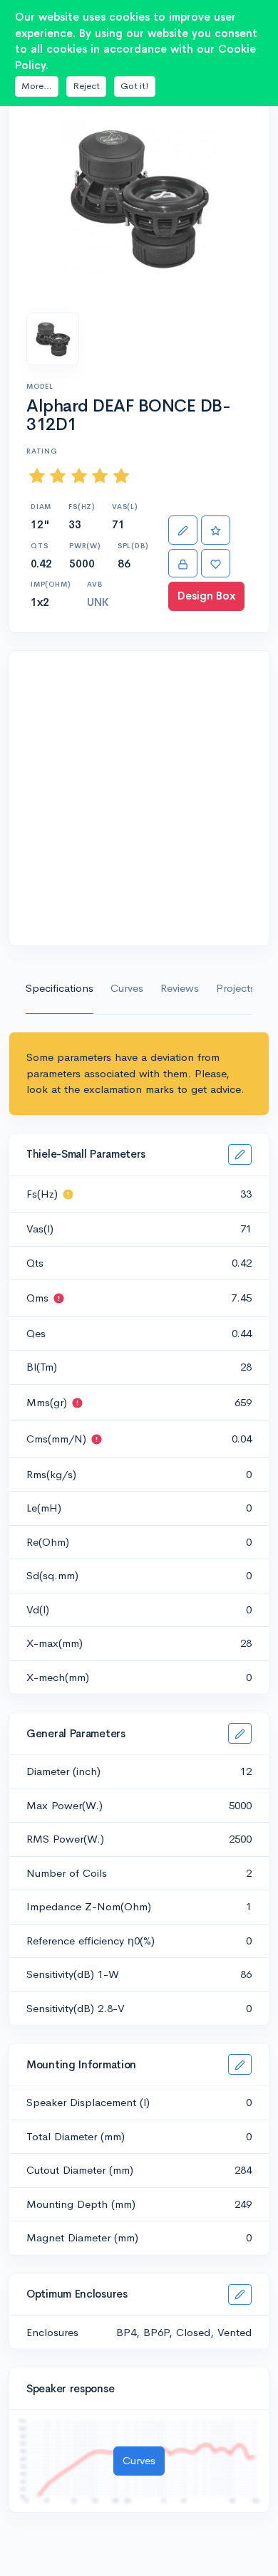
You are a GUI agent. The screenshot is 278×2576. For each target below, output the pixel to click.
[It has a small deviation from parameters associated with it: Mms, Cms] (68, 1194)
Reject (86, 86)
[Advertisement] (139, 798)
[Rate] (216, 530)
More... (37, 86)
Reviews (180, 988)
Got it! (135, 86)
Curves (127, 988)
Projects (236, 988)
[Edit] (183, 530)
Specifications (60, 988)
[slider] (79, 476)
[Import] (183, 564)
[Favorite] (216, 564)
